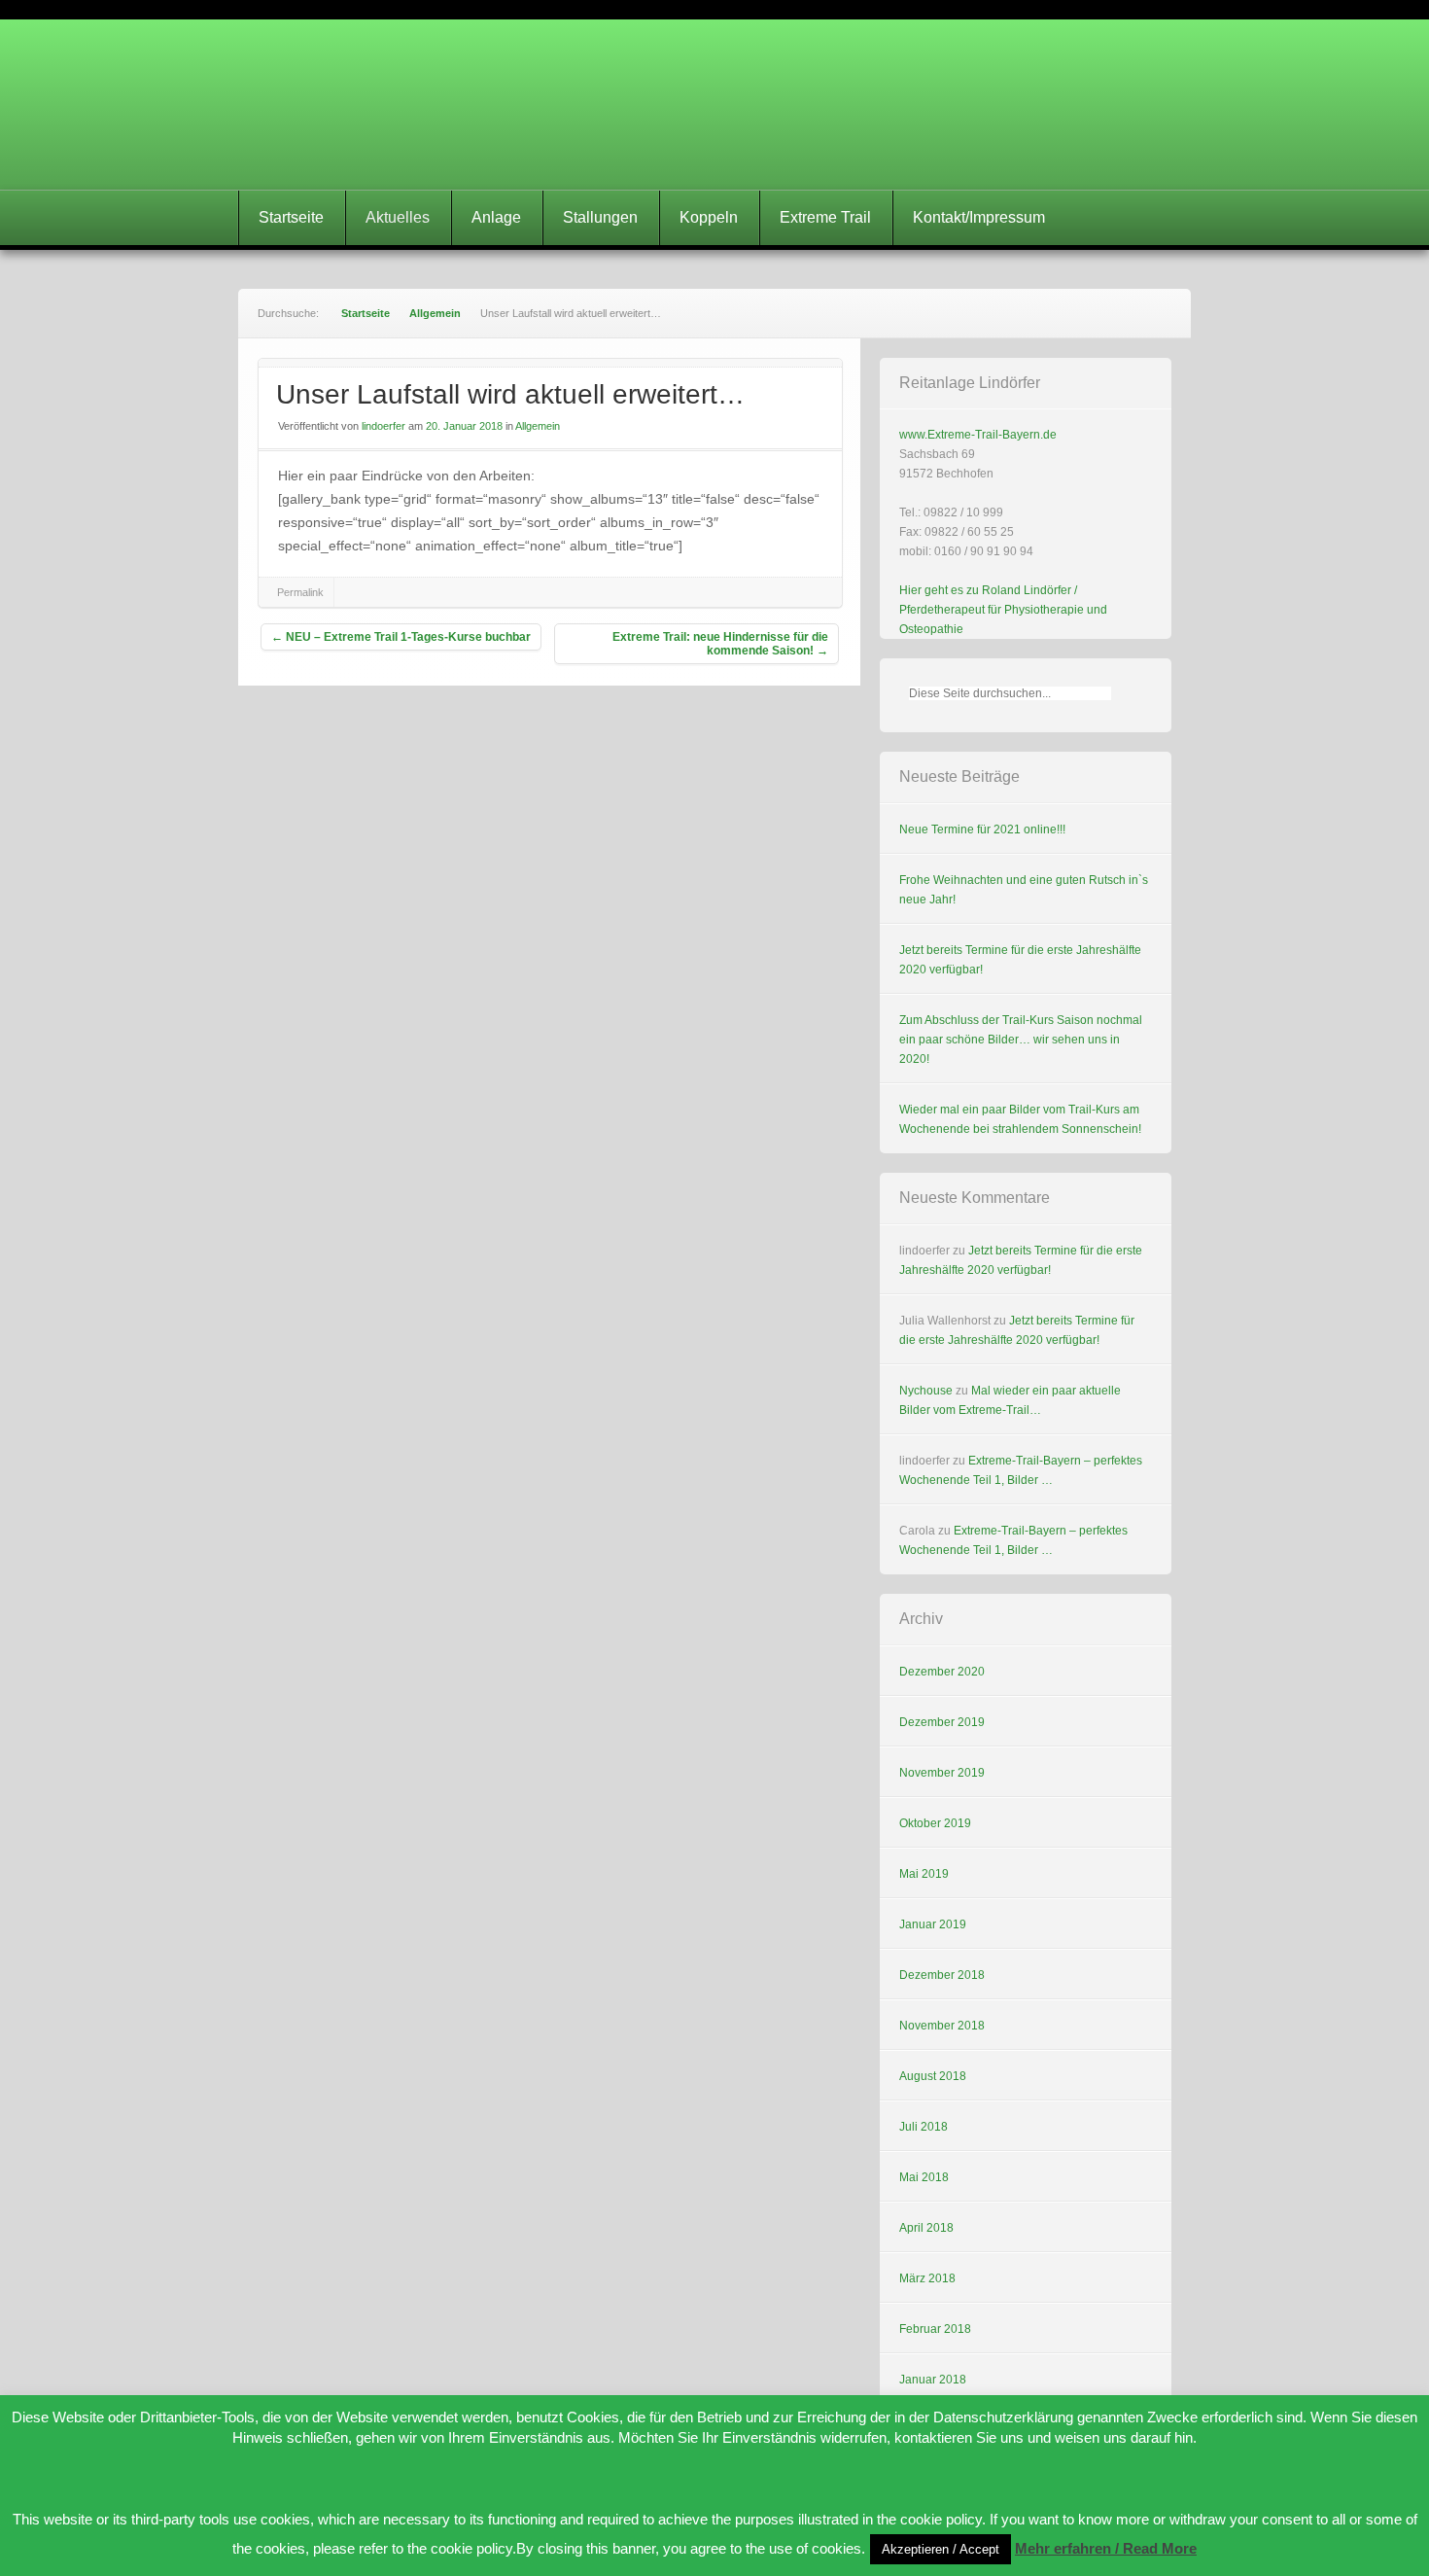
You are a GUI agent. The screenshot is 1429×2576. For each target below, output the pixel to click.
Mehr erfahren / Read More (1106, 2548)
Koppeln (709, 217)
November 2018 (942, 2026)
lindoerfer (383, 426)
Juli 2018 (924, 2127)
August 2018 (933, 2076)
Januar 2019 (933, 1924)
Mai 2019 (924, 1874)
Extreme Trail (825, 217)
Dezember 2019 (942, 1722)
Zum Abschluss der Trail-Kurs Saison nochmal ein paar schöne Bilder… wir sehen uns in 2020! (1021, 1040)
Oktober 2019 (935, 1823)
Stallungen (600, 217)
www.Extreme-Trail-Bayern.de (978, 435)
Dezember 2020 (942, 1672)
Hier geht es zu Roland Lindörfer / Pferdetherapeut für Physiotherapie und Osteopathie (1003, 610)
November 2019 (942, 1773)
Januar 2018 (933, 2380)
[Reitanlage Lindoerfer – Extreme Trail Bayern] (714, 105)
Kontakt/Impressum (979, 217)
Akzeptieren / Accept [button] (941, 2549)
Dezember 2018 (942, 1975)
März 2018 (927, 2278)
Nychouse (926, 1391)
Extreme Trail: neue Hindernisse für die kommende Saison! (720, 644)
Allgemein (435, 313)
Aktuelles (398, 217)
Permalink (300, 592)
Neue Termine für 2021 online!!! (982, 829)
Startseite (291, 217)
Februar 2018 (935, 2329)
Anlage (496, 217)
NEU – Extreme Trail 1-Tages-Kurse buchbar (401, 637)
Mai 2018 (924, 2177)
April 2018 (926, 2228)
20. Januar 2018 (464, 426)
